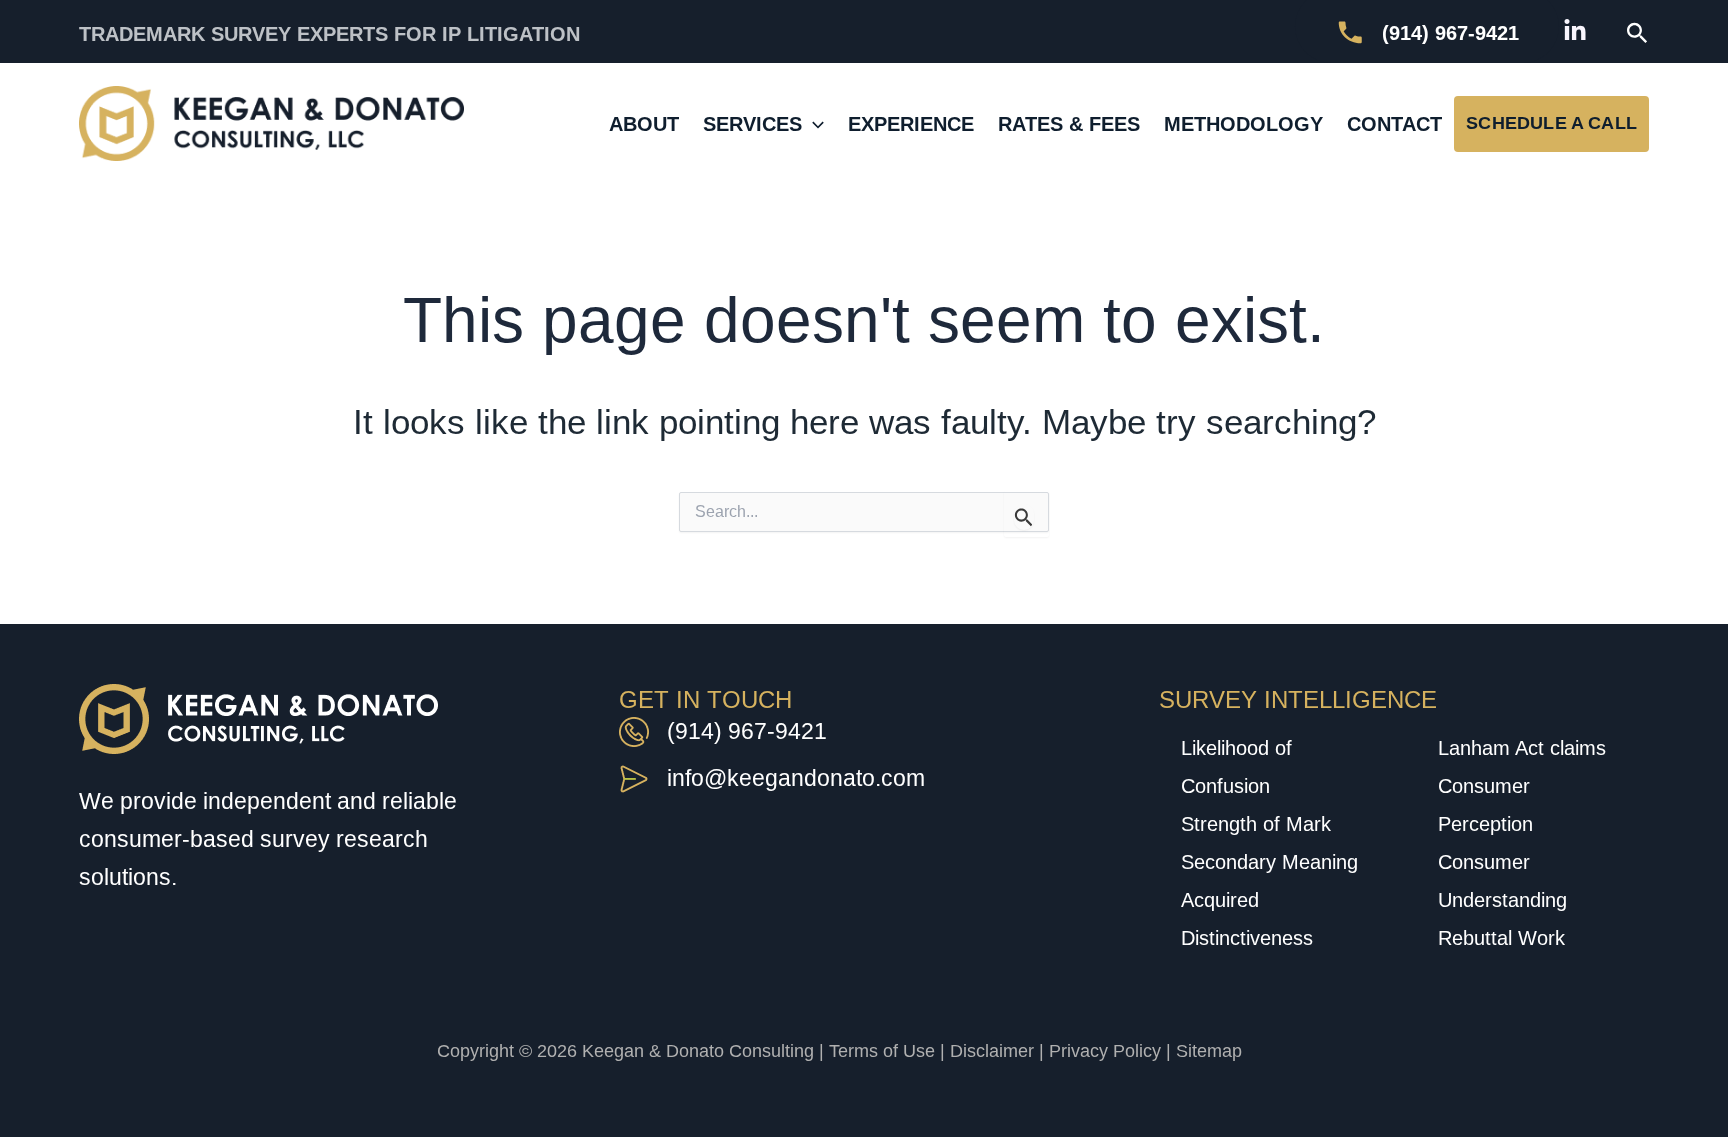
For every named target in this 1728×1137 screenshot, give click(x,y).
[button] (1637, 34)
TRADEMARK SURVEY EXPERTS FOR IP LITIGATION (329, 34)
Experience (911, 124)
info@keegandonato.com (796, 778)
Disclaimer (992, 1051)
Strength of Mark (1256, 824)
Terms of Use (882, 1051)
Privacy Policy (1105, 1051)
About (644, 124)
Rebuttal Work (1501, 938)
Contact (1394, 124)
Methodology (1243, 124)
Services (752, 124)
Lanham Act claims (1522, 748)
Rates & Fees (1069, 124)
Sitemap (1209, 1051)
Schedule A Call (1551, 122)
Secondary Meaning (1269, 862)
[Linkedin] (1575, 31)
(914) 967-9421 (747, 731)
